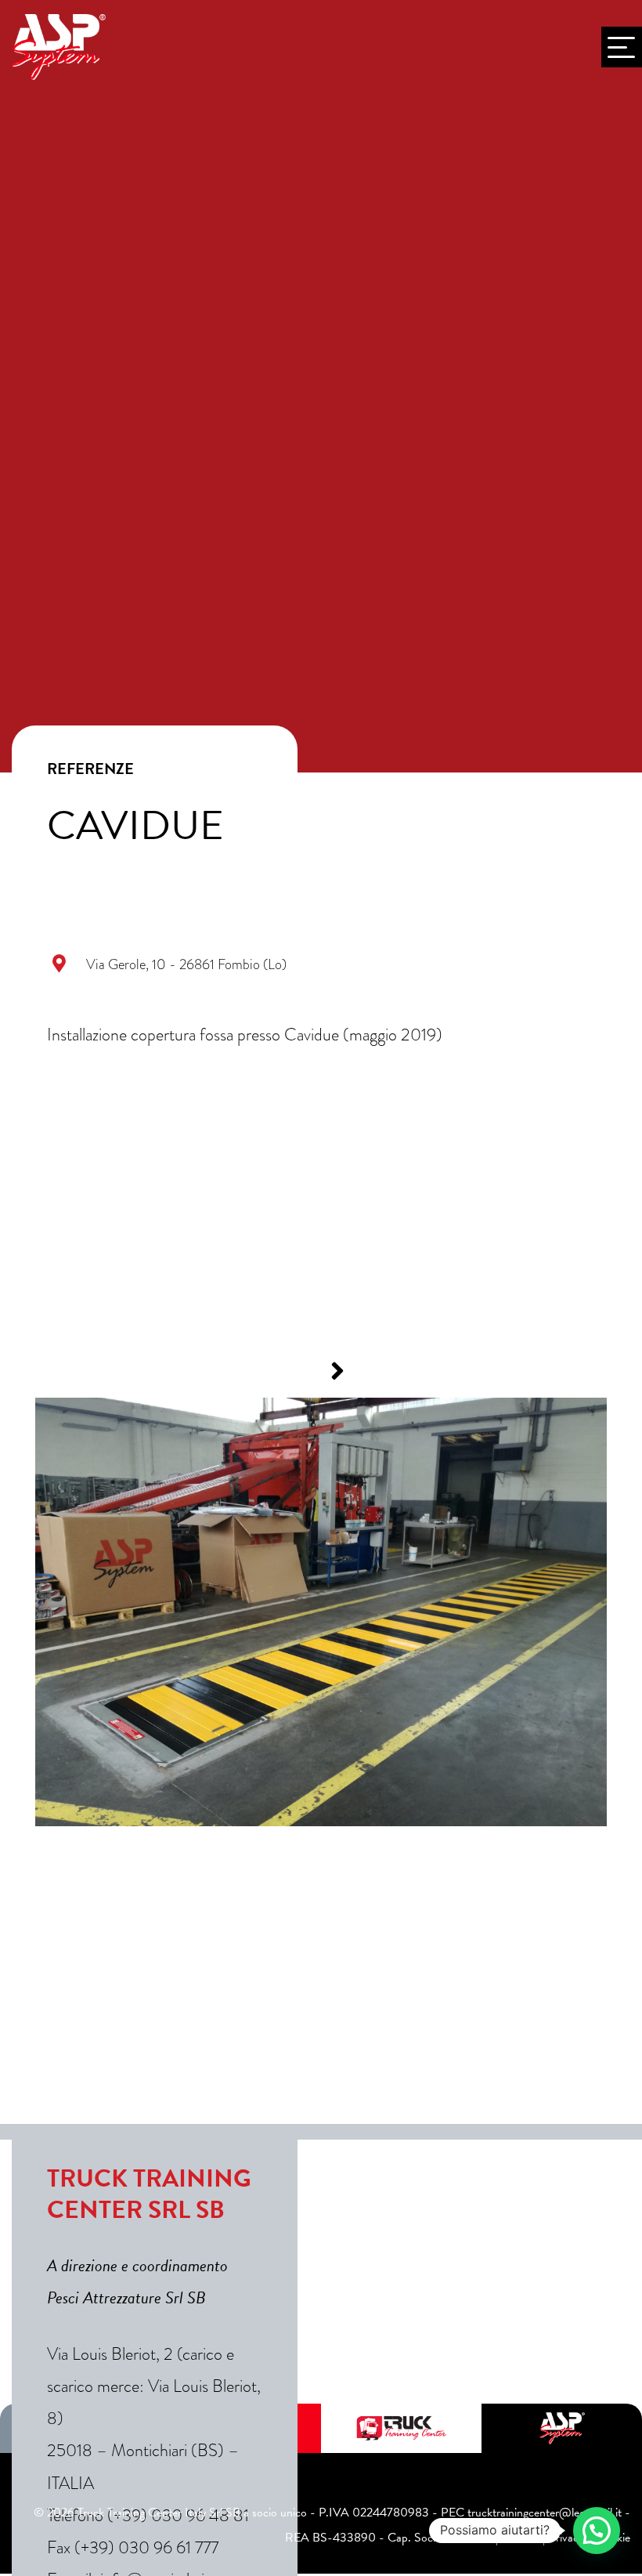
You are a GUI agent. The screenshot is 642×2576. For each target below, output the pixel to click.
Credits (519, 2538)
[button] (305, 1371)
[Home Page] (59, 47)
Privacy (566, 2538)
